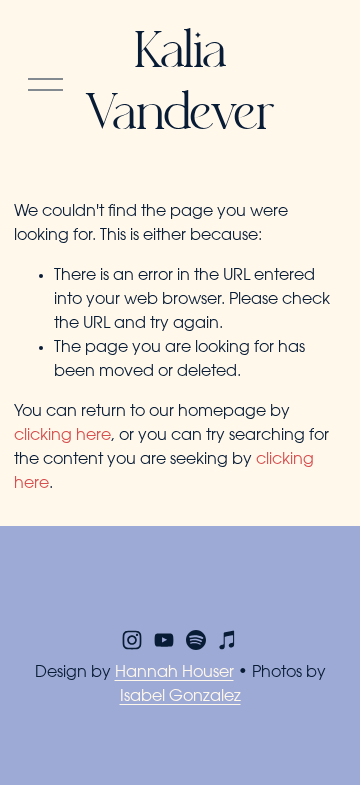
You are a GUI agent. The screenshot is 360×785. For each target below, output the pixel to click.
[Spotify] (196, 640)
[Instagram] (132, 640)
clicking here (62, 436)
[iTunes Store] (228, 640)
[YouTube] (164, 640)
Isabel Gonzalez (180, 697)
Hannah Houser (174, 673)
